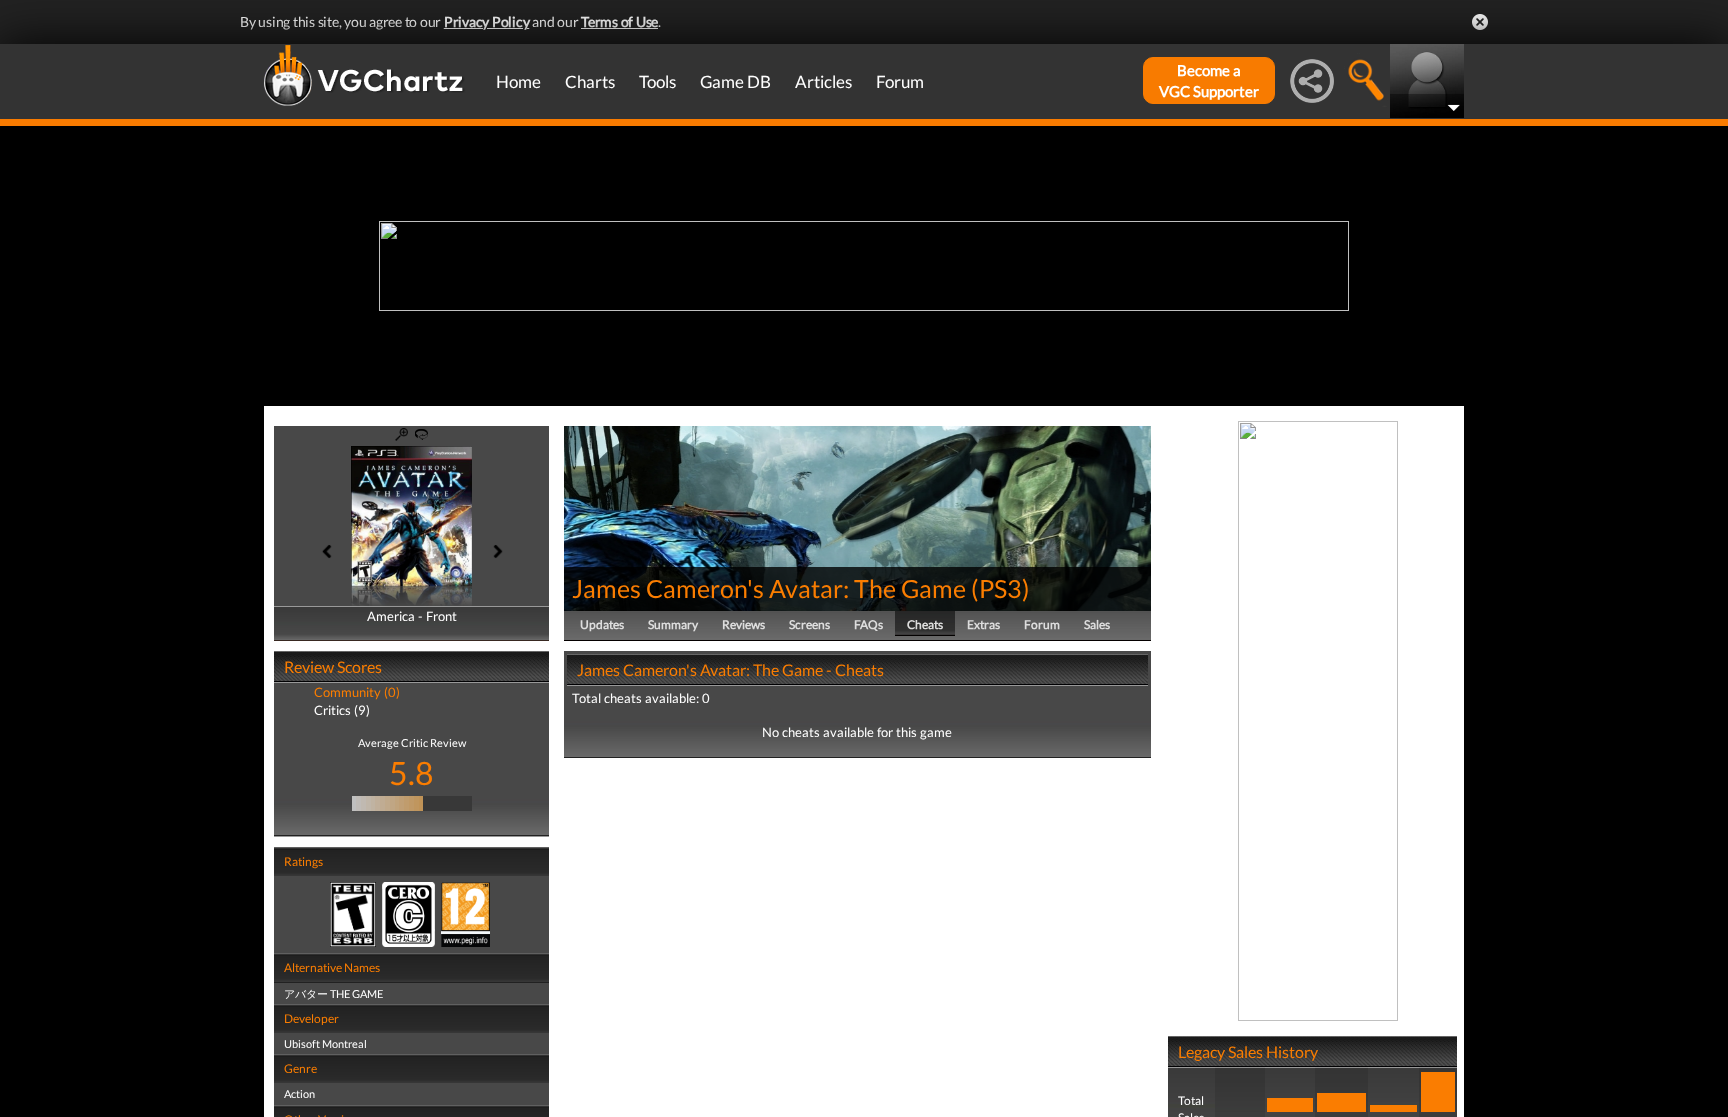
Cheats (925, 624)
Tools (657, 81)
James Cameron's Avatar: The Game (769, 588)
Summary (673, 624)
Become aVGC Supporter (1209, 80)
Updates (602, 624)
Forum (900, 81)
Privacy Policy (487, 21)
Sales (1097, 624)
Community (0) (357, 692)
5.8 (411, 772)
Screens (809, 624)
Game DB (735, 81)
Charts (590, 81)
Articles (823, 81)
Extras (983, 624)
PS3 (1000, 588)
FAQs (868, 624)
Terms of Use (619, 21)
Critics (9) (342, 710)
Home (518, 81)
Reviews (743, 624)
